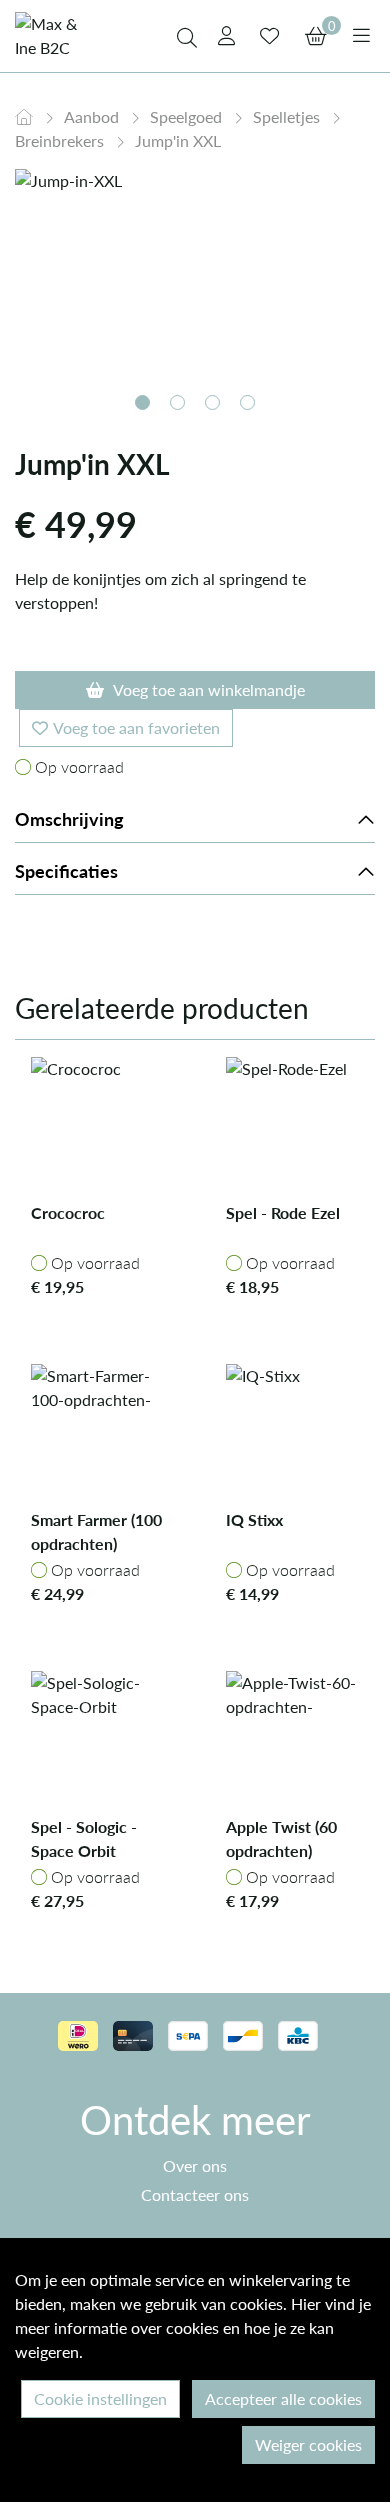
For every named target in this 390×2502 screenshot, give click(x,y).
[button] (142, 402)
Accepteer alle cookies (283, 2398)
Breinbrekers (61, 140)
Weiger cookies (308, 2444)
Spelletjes (288, 116)
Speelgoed (188, 116)
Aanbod (93, 116)
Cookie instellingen (100, 2398)
